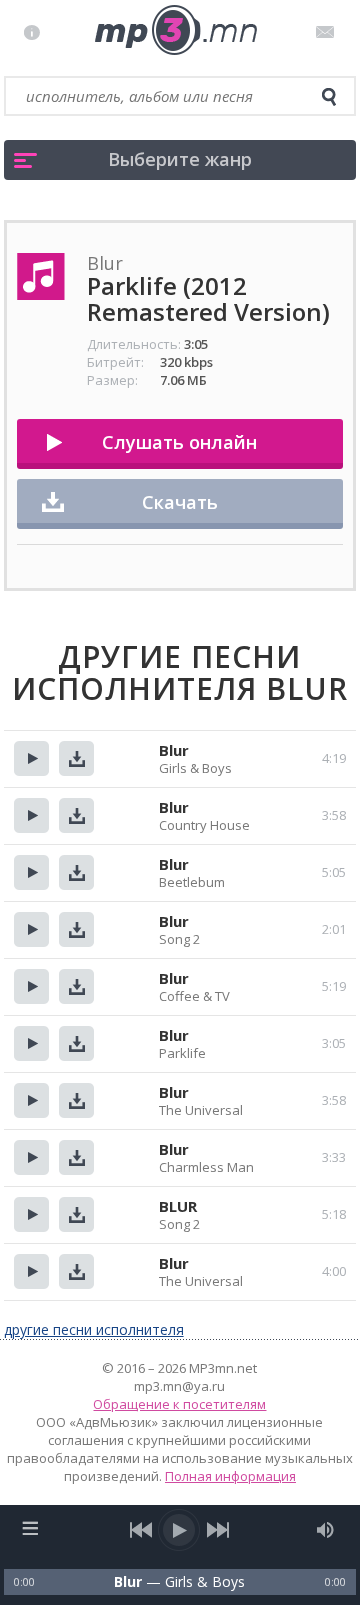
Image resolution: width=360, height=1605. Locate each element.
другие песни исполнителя (94, 1329)
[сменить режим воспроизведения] (30, 1528)
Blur (174, 750)
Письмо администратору (328, 32)
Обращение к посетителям (179, 1404)
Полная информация (230, 1476)
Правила (36, 32)
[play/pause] (180, 1530)
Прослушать (31, 758)
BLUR (178, 1206)
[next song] (218, 1530)
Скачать (180, 502)
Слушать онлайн (179, 442)
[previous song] (141, 1530)
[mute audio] (325, 1530)
